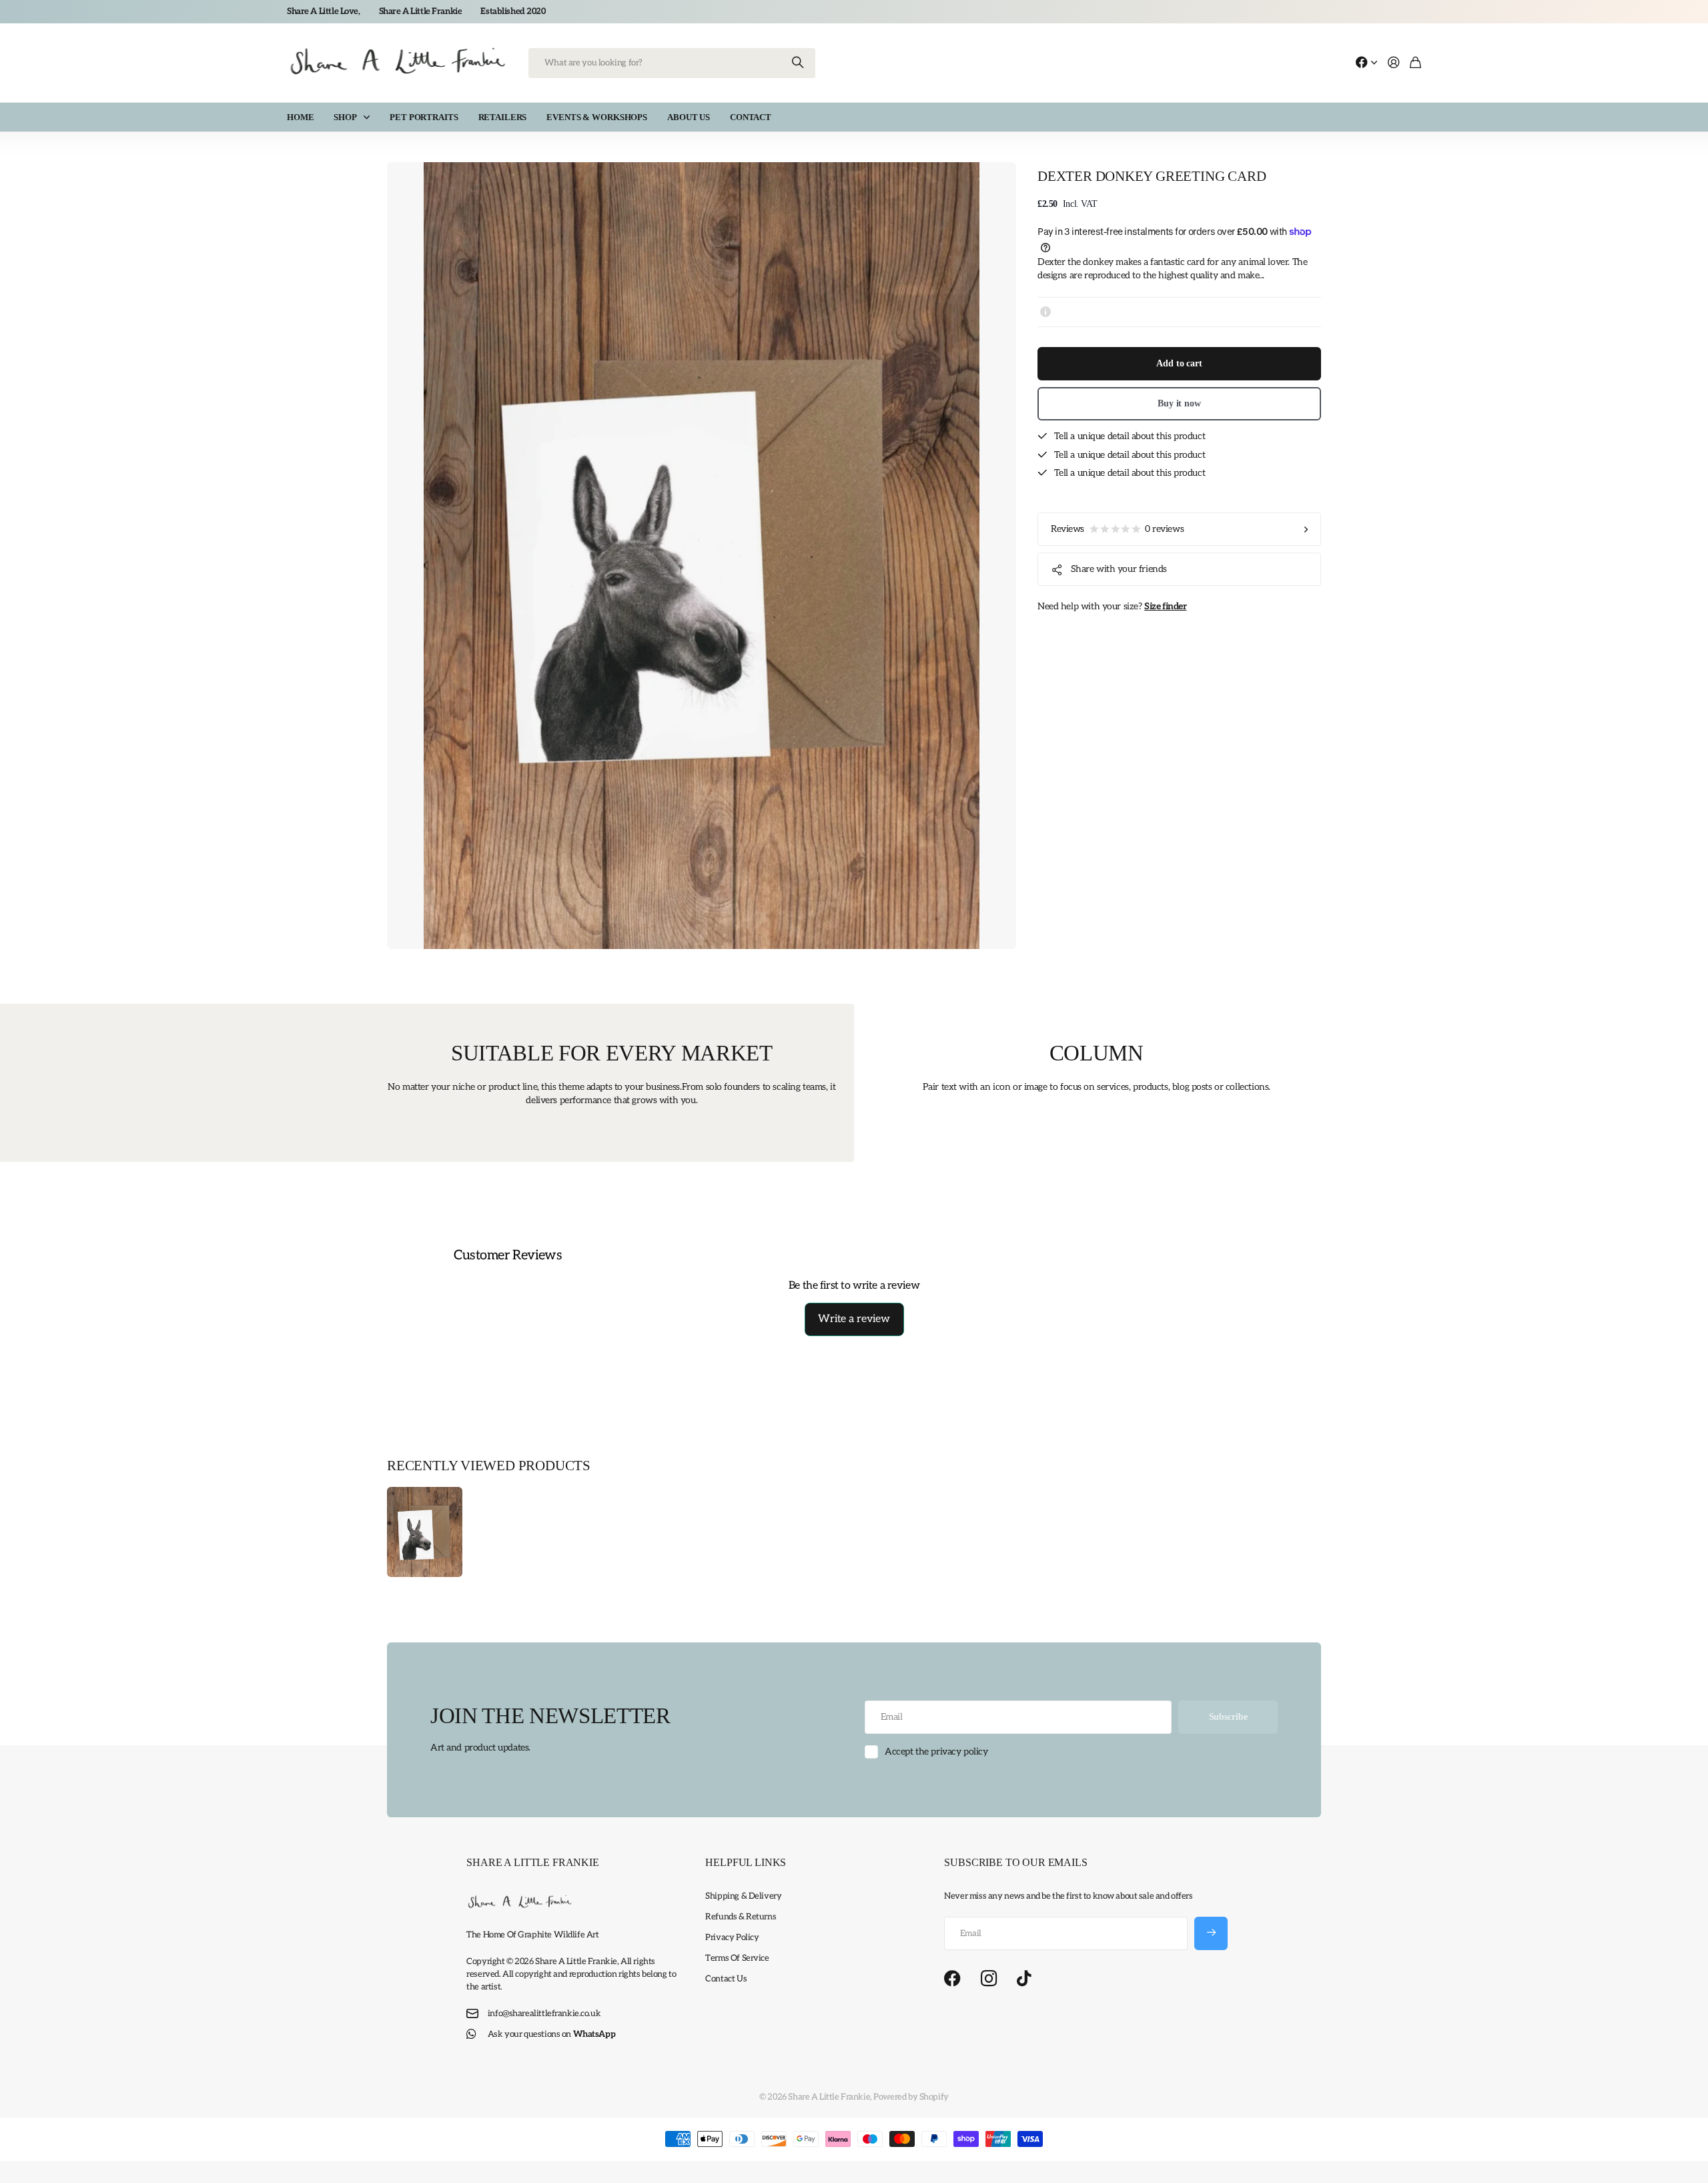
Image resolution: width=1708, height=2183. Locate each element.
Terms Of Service (737, 1958)
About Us (689, 117)
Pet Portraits (424, 117)
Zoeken (799, 63)
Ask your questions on (551, 2034)
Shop (345, 117)
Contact (751, 117)
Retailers (503, 117)
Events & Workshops (597, 117)
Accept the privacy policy (936, 1752)
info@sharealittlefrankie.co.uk (544, 2013)
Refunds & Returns (741, 1917)
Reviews (1117, 529)
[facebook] (952, 1979)
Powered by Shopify (911, 2097)
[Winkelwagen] (1415, 63)
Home (300, 117)
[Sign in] (1394, 63)
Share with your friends (1119, 569)
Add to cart (1179, 363)
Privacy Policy (732, 1937)
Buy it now (1179, 403)
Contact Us (726, 1979)
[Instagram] (989, 1979)
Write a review (854, 1319)
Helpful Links (746, 1862)
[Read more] (1366, 63)
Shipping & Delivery (743, 1896)
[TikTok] (1024, 1979)
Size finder (1165, 606)
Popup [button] (1045, 312)
